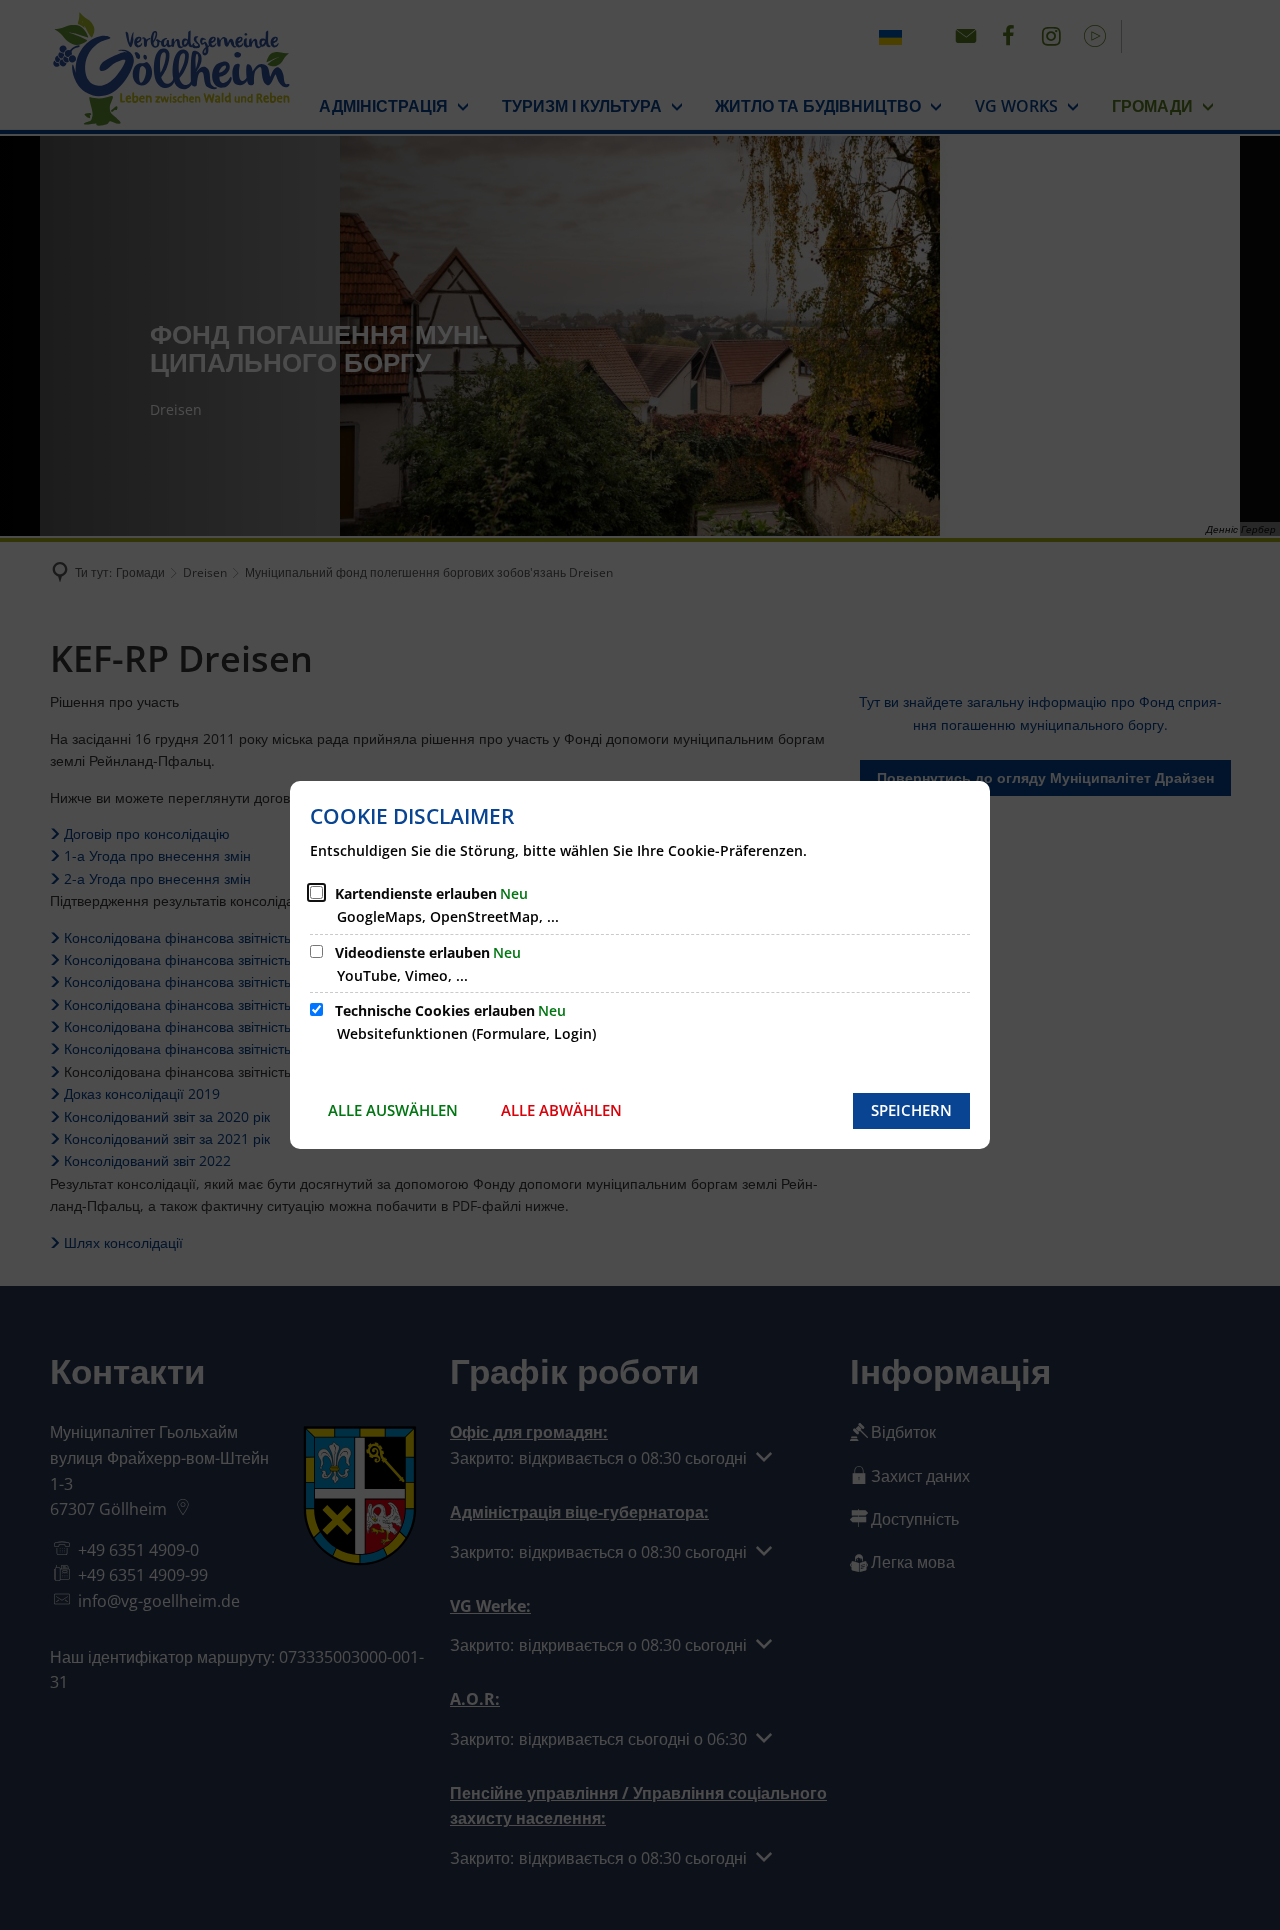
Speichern (911, 1110)
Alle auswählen (393, 1110)
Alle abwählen (561, 1110)
